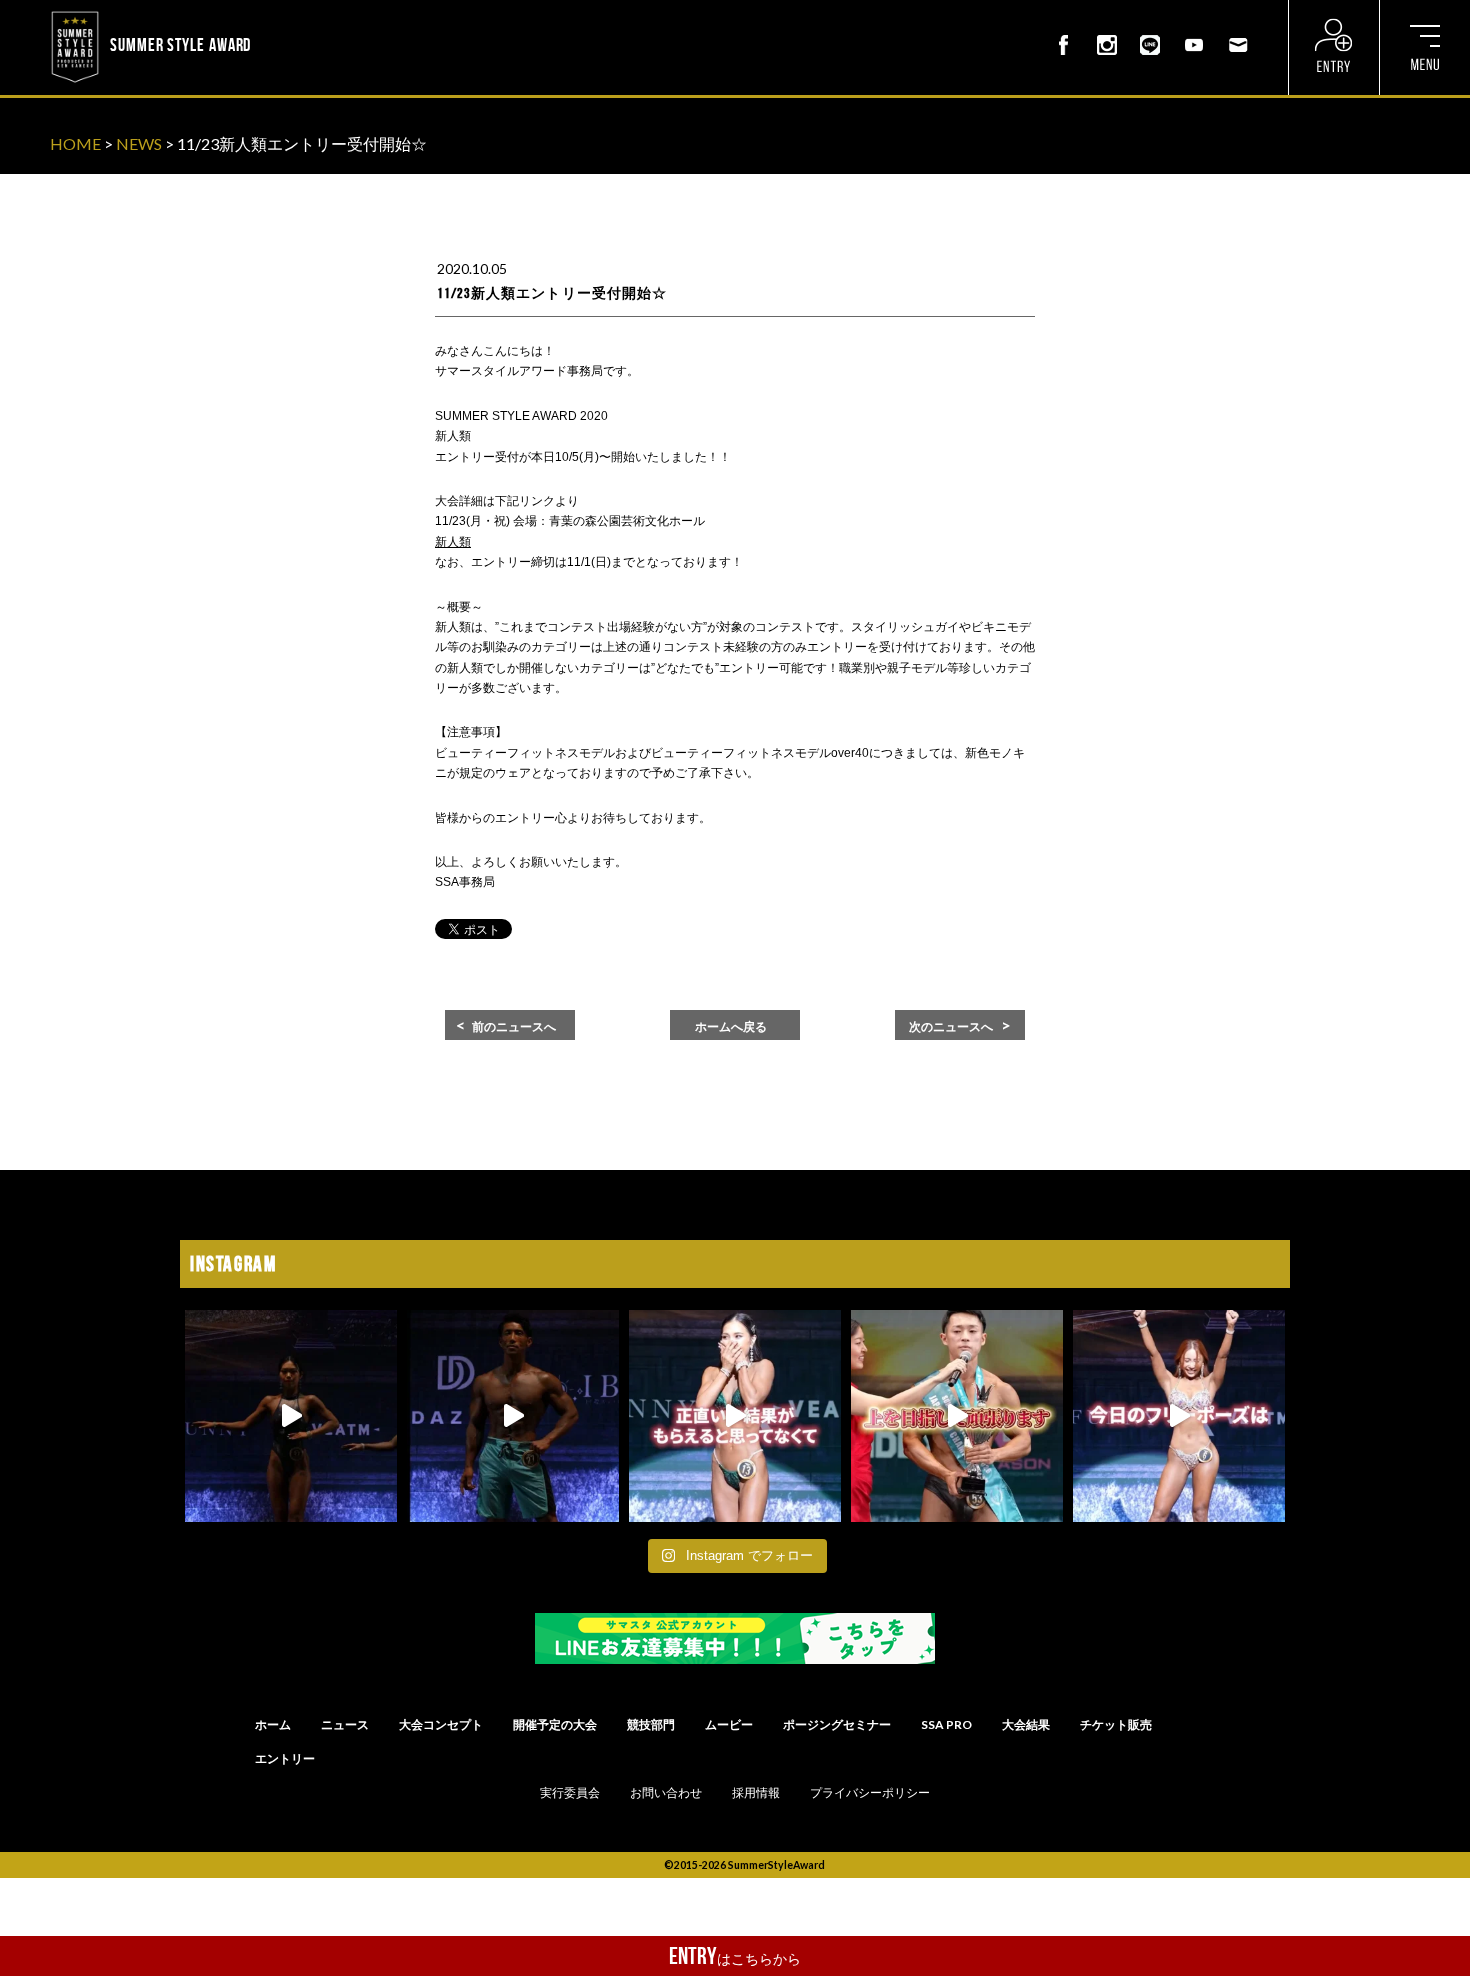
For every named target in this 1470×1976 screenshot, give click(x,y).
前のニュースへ (514, 1027)
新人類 (453, 542)
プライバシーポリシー (870, 1793)
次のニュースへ (951, 1027)
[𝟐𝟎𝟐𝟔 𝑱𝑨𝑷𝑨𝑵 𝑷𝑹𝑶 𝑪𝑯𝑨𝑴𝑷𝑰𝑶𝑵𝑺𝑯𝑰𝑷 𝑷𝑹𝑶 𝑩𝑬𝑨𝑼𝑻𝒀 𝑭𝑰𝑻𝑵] (291, 1416)
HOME (75, 143)
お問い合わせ (666, 1793)
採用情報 (756, 1793)
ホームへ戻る (731, 1027)
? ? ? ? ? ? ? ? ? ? (309, 14)
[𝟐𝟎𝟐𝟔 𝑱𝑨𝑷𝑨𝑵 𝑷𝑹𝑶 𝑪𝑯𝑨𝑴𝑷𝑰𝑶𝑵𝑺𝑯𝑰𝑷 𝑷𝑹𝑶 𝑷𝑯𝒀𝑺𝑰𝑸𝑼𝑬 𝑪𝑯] (513, 1416)
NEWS (139, 143)
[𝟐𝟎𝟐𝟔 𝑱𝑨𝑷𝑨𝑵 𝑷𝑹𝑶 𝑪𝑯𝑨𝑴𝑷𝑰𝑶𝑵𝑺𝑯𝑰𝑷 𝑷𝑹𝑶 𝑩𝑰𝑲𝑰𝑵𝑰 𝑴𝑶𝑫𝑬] (1179, 1416)
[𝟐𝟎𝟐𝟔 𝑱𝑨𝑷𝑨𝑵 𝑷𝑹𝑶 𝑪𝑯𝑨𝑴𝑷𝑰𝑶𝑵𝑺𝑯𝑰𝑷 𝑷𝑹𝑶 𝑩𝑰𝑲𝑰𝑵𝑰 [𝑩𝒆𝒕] (735, 1416)
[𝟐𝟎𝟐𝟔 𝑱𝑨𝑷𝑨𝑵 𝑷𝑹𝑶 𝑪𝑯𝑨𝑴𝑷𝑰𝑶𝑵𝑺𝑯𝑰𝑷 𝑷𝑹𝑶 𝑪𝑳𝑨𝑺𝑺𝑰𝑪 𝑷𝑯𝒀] (957, 1416)
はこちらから (735, 1956)
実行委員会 (570, 1793)
